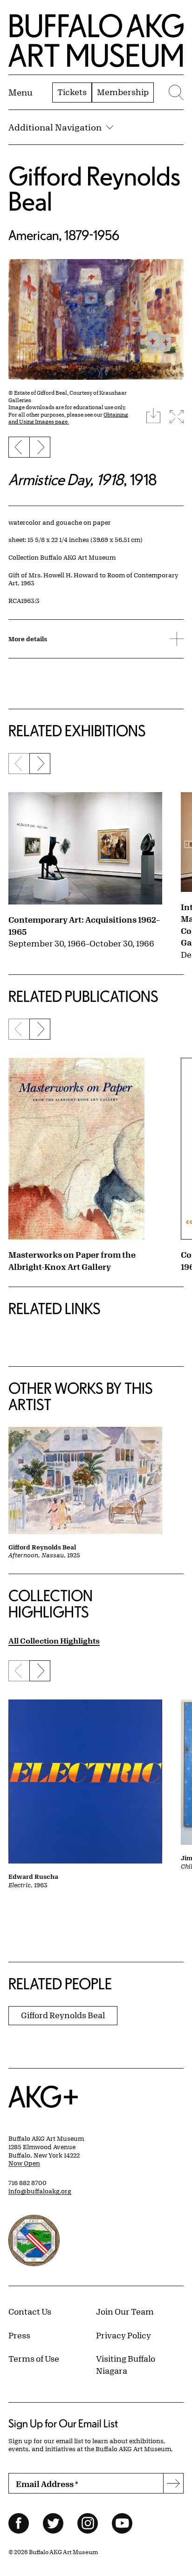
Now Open (24, 2163)
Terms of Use (34, 2358)
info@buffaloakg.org (40, 2191)
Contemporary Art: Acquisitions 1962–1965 (84, 925)
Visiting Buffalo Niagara (126, 2364)
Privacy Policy (123, 2335)
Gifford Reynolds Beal (94, 188)
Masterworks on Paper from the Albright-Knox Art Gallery (72, 1261)
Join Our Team (125, 2311)
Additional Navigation (55, 127)
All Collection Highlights (54, 1641)
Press (19, 2335)
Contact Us (30, 2311)
